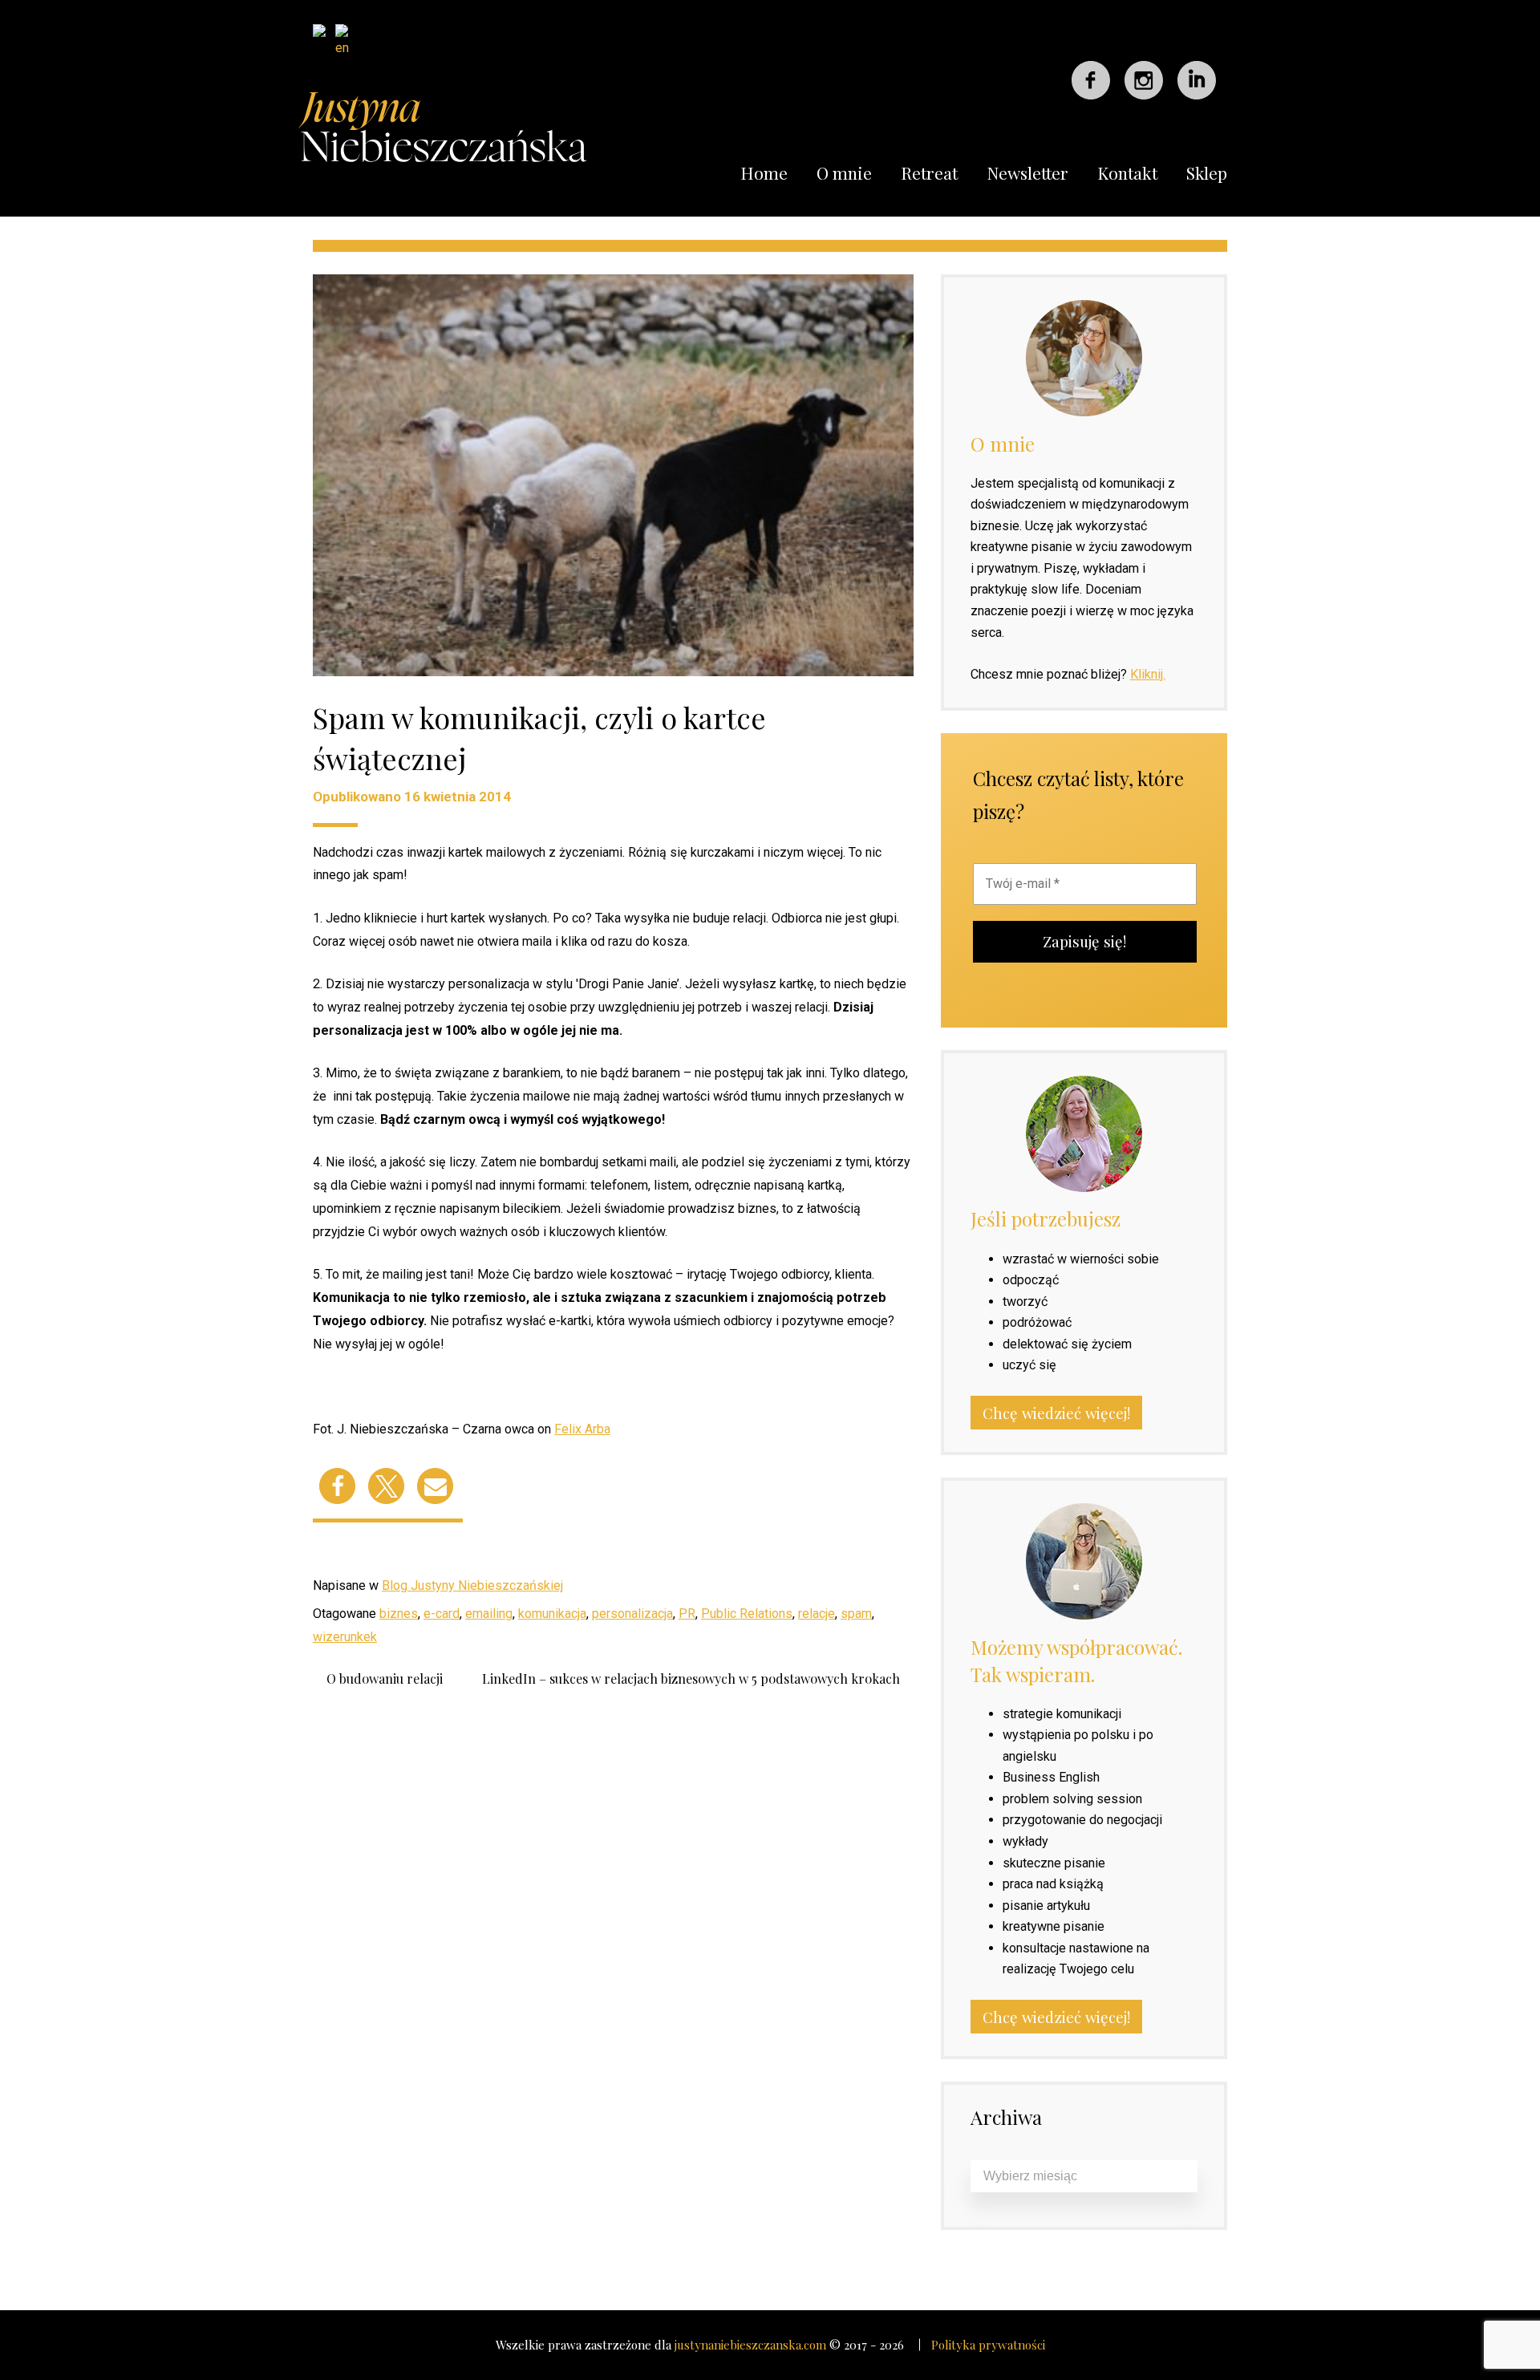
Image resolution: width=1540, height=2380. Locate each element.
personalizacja (632, 1614)
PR (687, 1614)
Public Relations (747, 1614)
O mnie (844, 172)
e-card (442, 1614)
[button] (337, 1486)
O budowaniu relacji (385, 1679)
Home (764, 172)
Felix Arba (582, 1429)
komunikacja (552, 1614)
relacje (817, 1614)
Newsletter (1027, 172)
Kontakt (1127, 172)
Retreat (929, 172)
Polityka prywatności (988, 2345)
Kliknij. (1148, 674)
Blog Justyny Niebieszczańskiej (472, 1585)
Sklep (1207, 172)
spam (856, 1614)
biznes (399, 1614)
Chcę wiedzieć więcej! (1056, 1413)
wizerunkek (345, 1637)
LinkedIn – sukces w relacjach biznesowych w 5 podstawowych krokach (691, 1679)
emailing (489, 1614)
